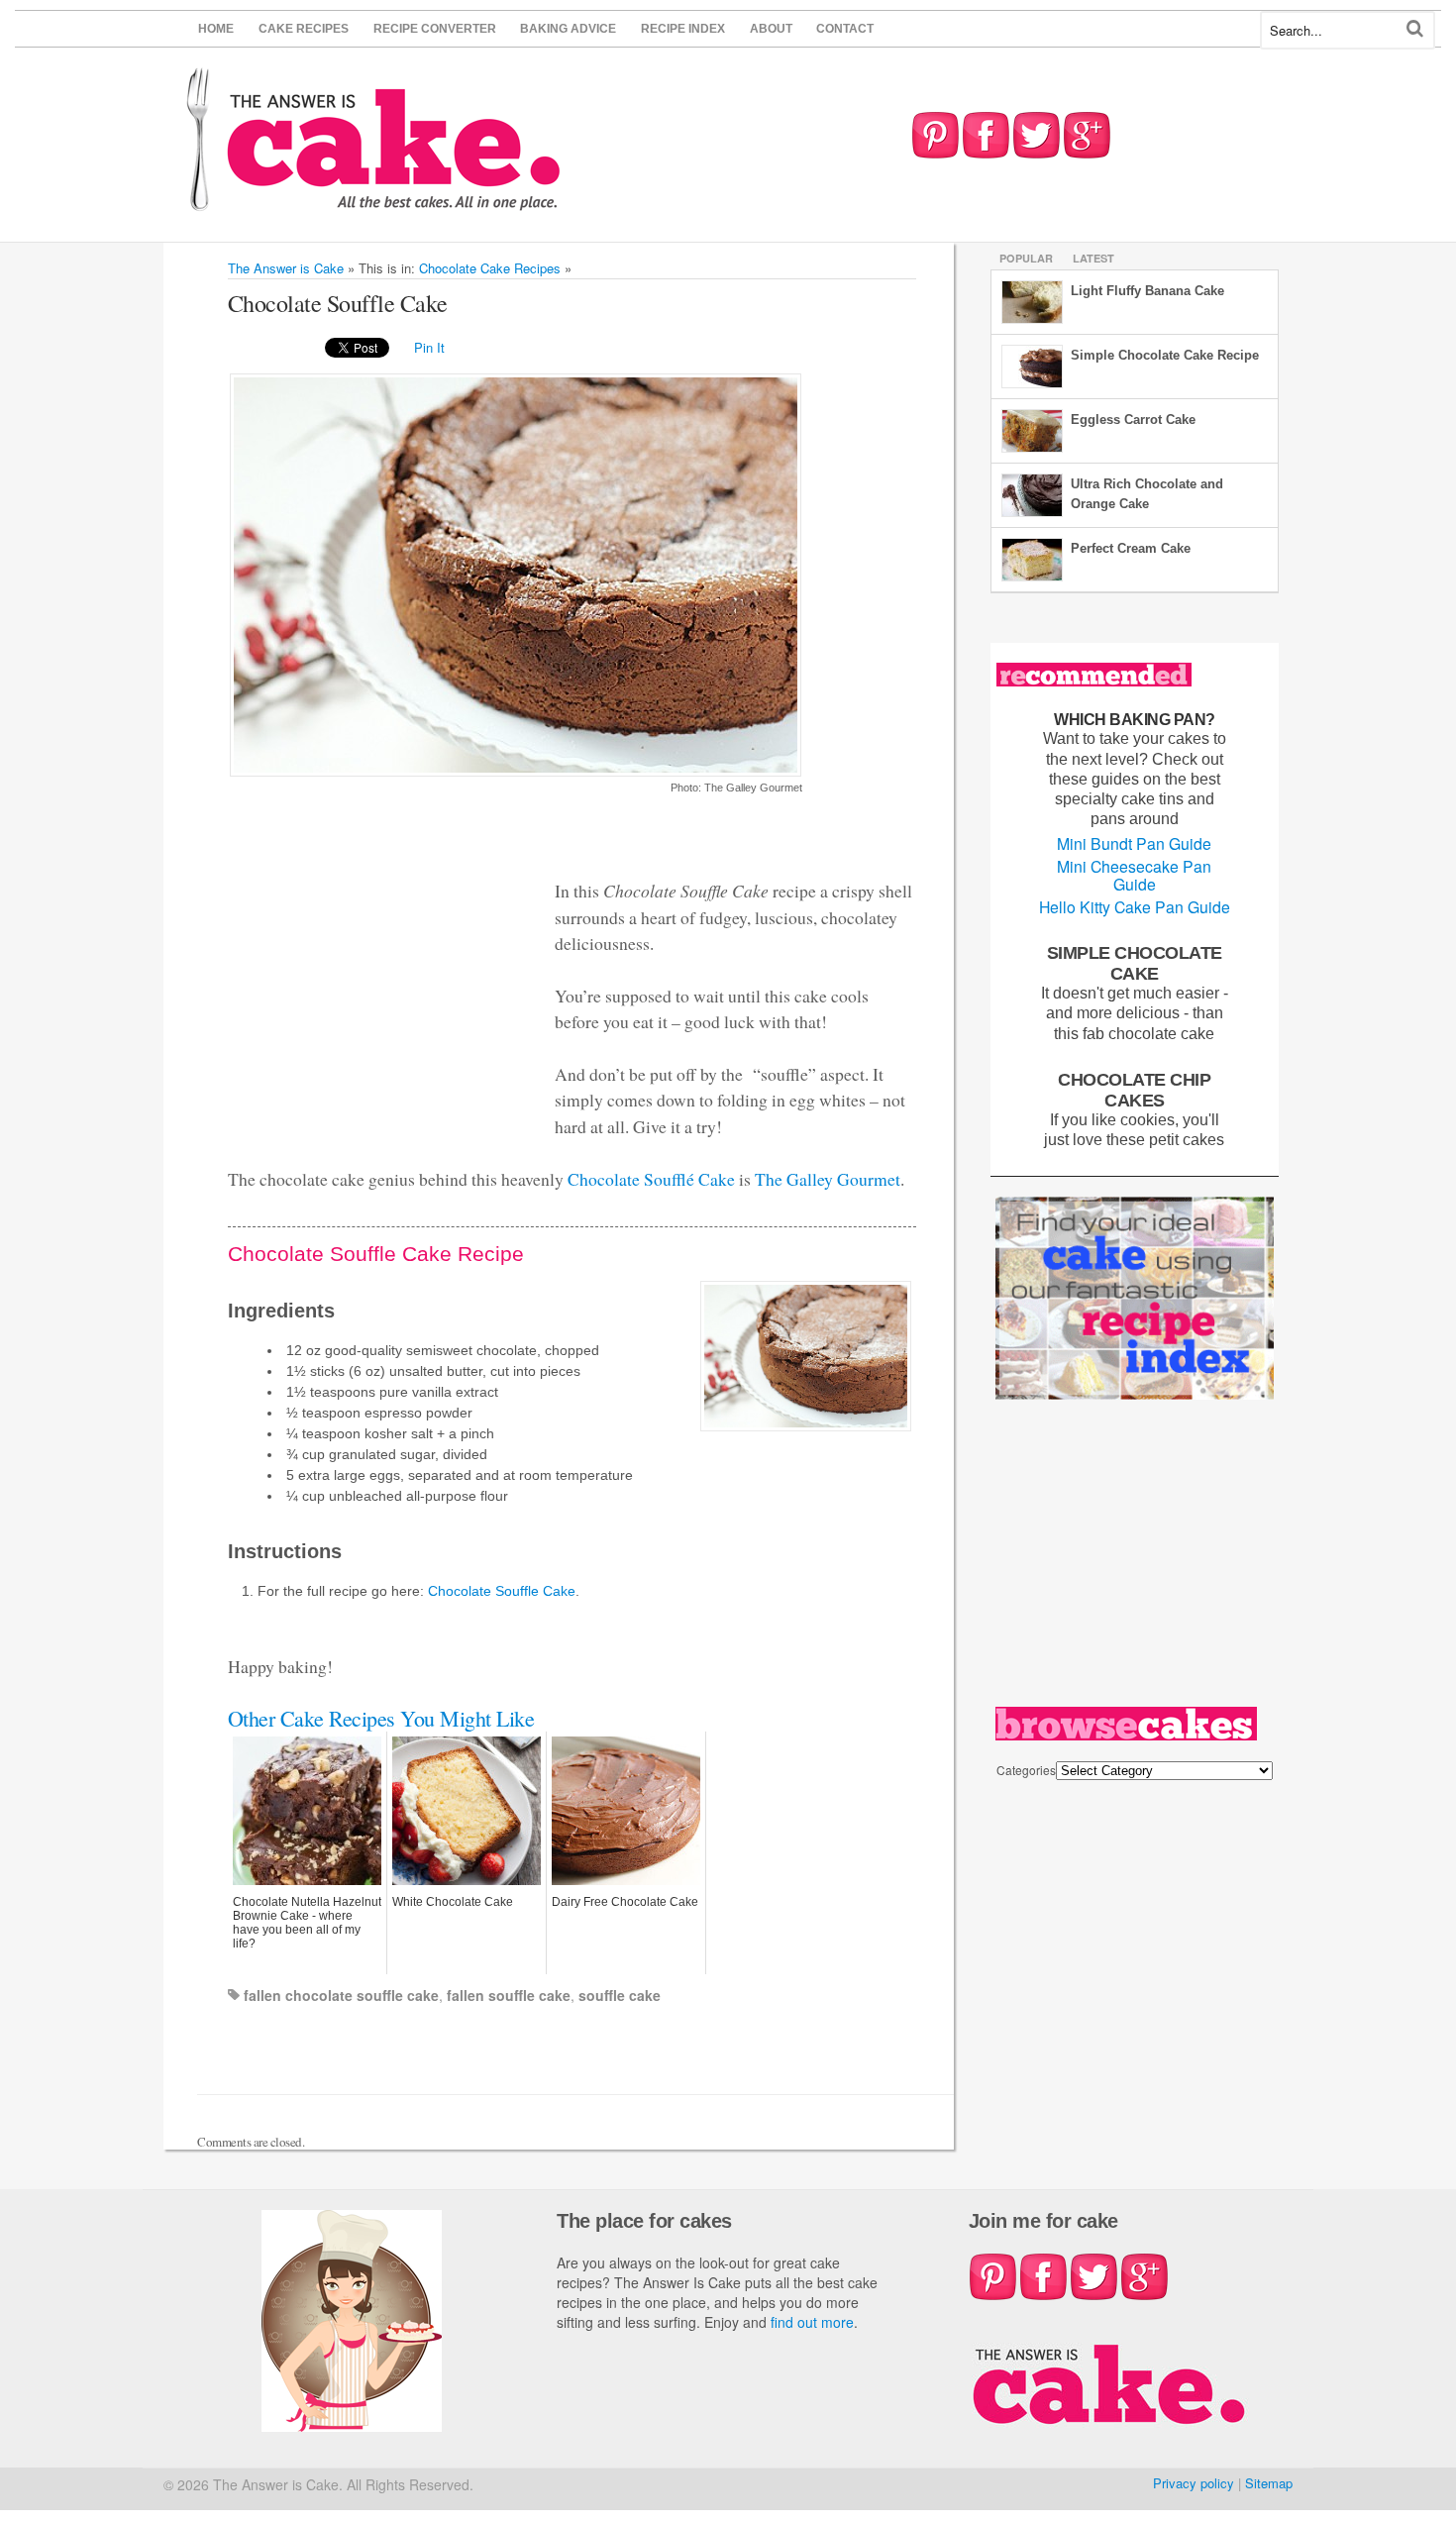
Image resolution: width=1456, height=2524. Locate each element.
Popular (1026, 258)
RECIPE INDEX (683, 29)
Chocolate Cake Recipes (490, 268)
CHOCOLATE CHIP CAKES (1134, 1090)
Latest (1093, 258)
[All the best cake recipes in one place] (374, 202)
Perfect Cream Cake (1131, 548)
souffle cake (620, 1995)
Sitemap (1269, 2483)
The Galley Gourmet (828, 1179)
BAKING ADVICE (568, 29)
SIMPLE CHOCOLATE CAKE (1135, 963)
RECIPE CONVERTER (435, 29)
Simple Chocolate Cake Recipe (1165, 355)
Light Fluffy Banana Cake (1147, 291)
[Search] (1415, 28)
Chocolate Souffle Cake (502, 1591)
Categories (1026, 1770)
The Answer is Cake (286, 268)
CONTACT (845, 29)
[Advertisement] (376, 969)
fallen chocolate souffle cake (341, 1995)
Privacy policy (1194, 2483)
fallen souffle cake (509, 1995)
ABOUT (771, 29)
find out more (812, 2322)
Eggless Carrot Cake (1133, 420)
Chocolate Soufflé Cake (651, 1179)
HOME (216, 29)
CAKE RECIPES (304, 29)
